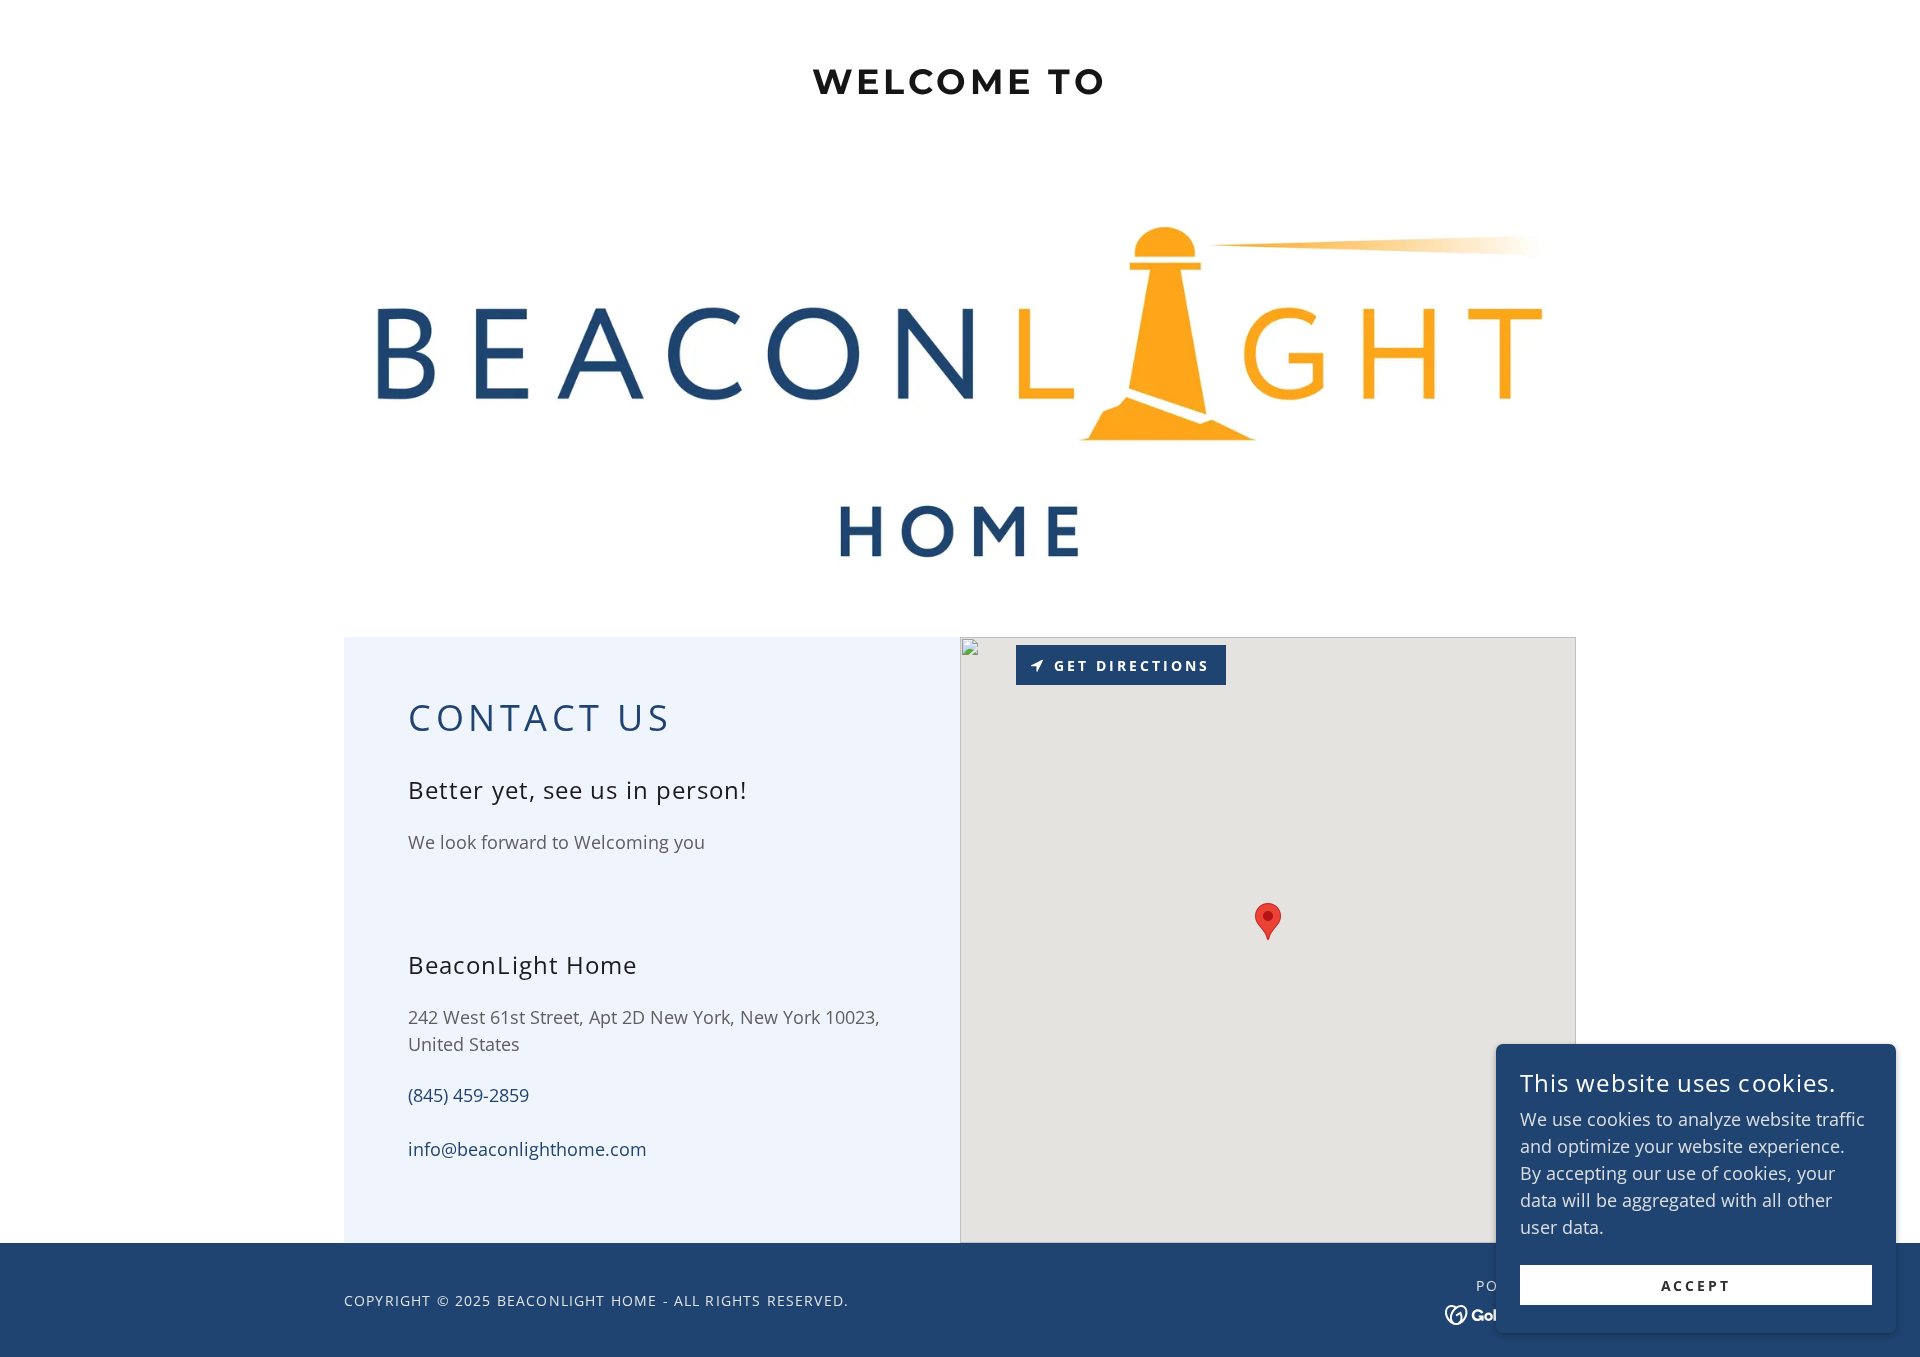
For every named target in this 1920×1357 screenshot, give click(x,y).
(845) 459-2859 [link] (468, 1095)
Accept (1696, 1285)
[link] (960, 87)
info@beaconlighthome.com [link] (527, 1149)
